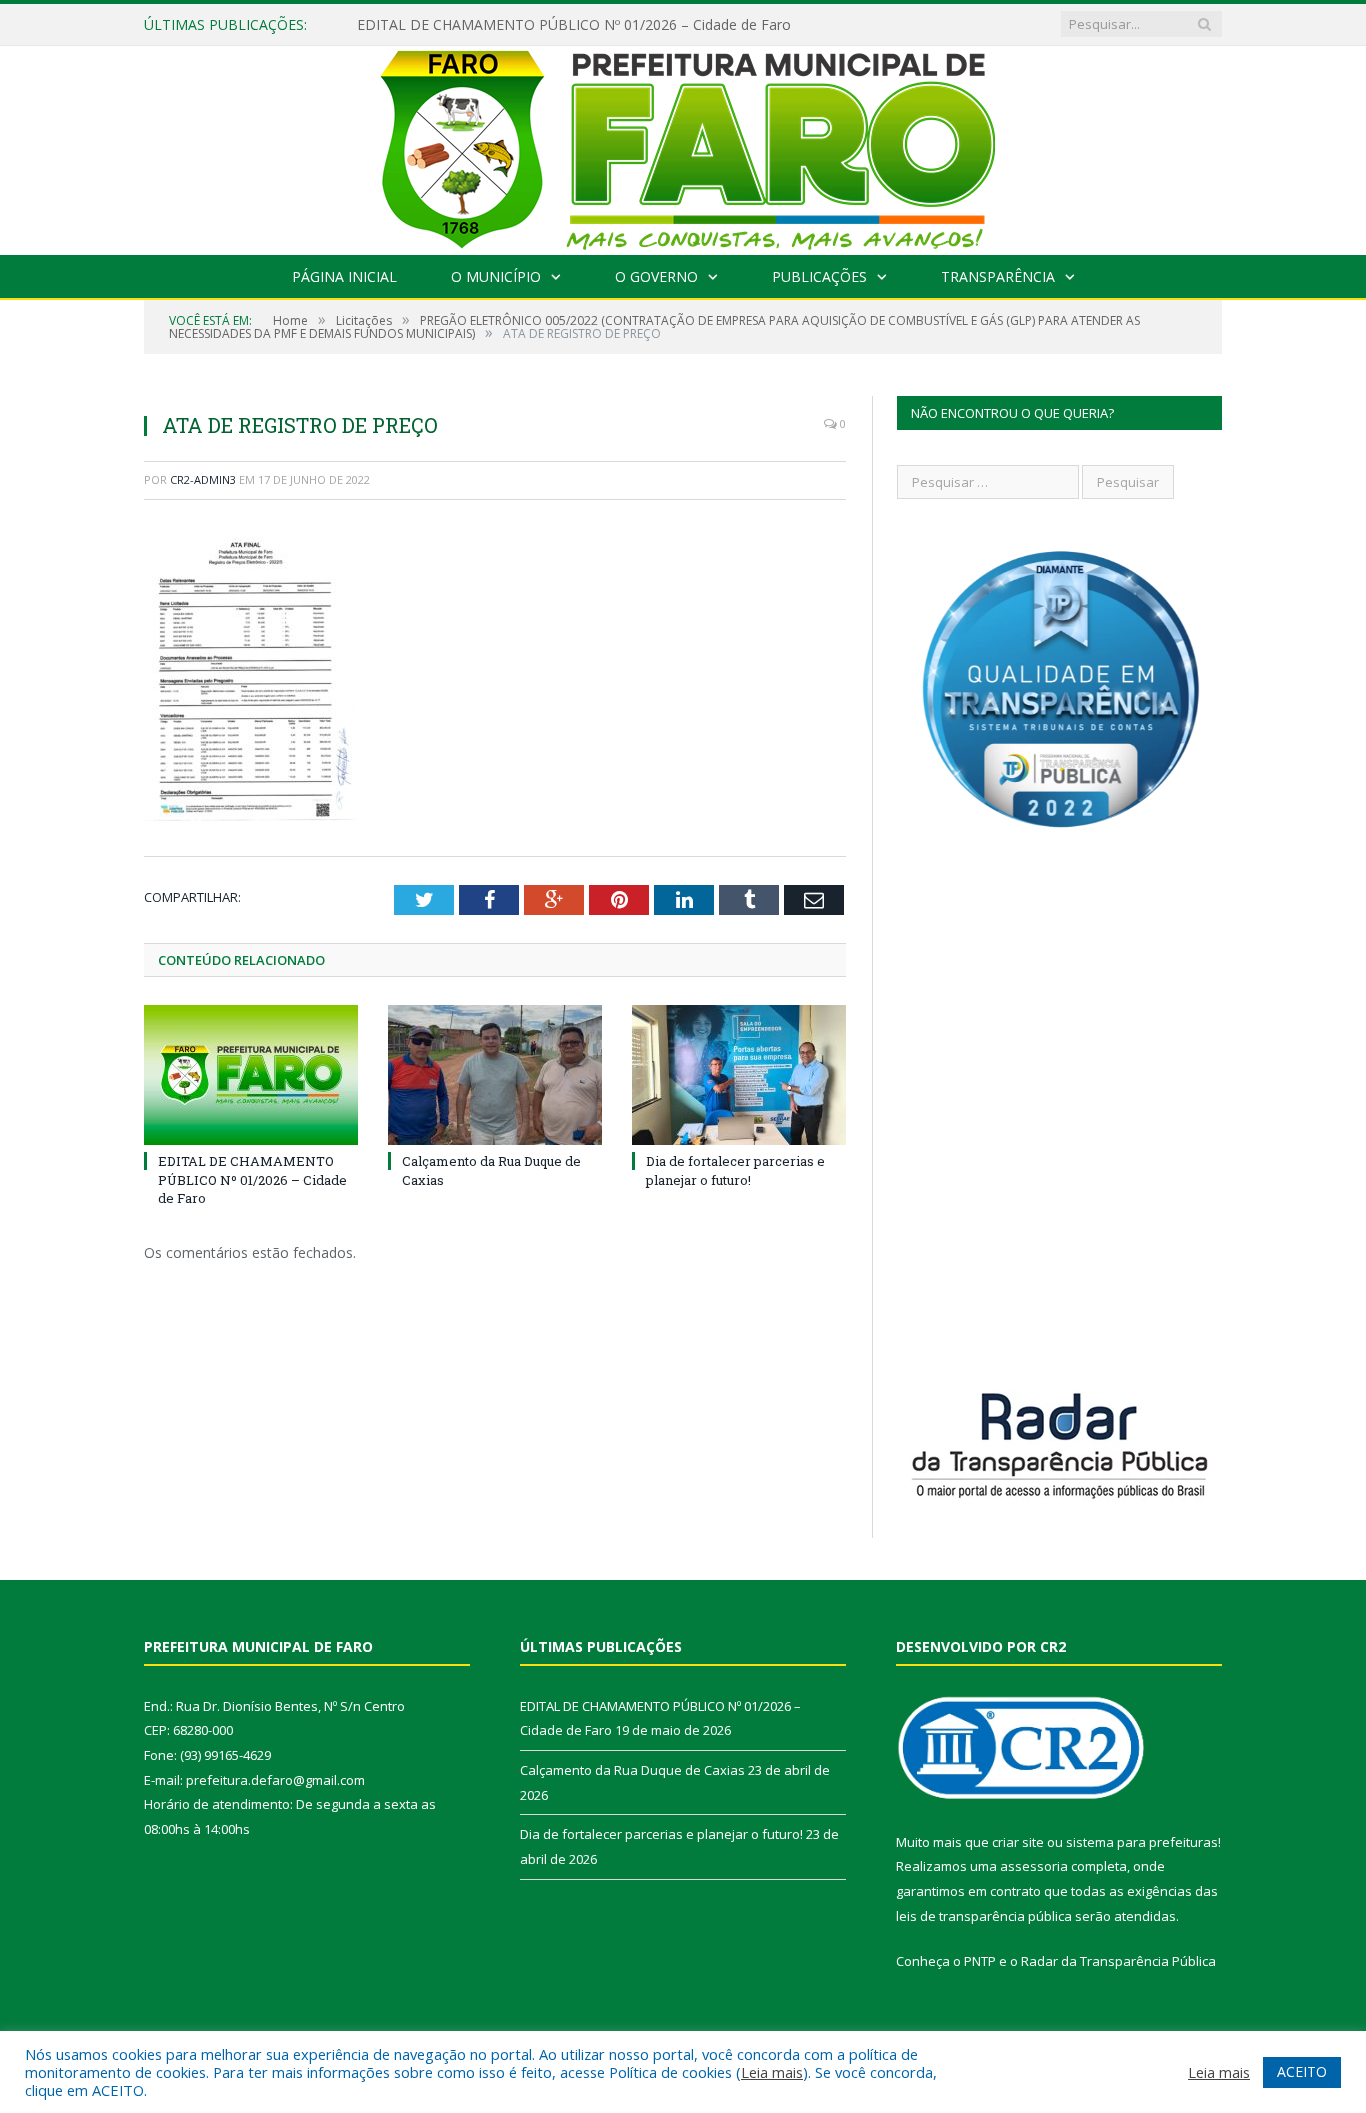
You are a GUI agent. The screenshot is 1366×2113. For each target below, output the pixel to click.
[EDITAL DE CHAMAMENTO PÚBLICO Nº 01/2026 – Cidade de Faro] (251, 1075)
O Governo (656, 276)
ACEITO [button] (1302, 2071)
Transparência (998, 276)
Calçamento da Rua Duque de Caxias (632, 1770)
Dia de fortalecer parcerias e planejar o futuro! (735, 1170)
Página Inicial (344, 276)
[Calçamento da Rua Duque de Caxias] (495, 1075)
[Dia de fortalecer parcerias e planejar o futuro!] (739, 1075)
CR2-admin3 (203, 479)
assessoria (1034, 1866)
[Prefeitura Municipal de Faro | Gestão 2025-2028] (683, 145)
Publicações (819, 276)
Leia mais (772, 2072)
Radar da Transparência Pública (1118, 1961)
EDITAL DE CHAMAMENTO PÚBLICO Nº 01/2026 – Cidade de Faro (574, 25)
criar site (1018, 1842)
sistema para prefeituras (1142, 1842)
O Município (496, 276)
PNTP (980, 1961)
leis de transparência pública (984, 1916)
